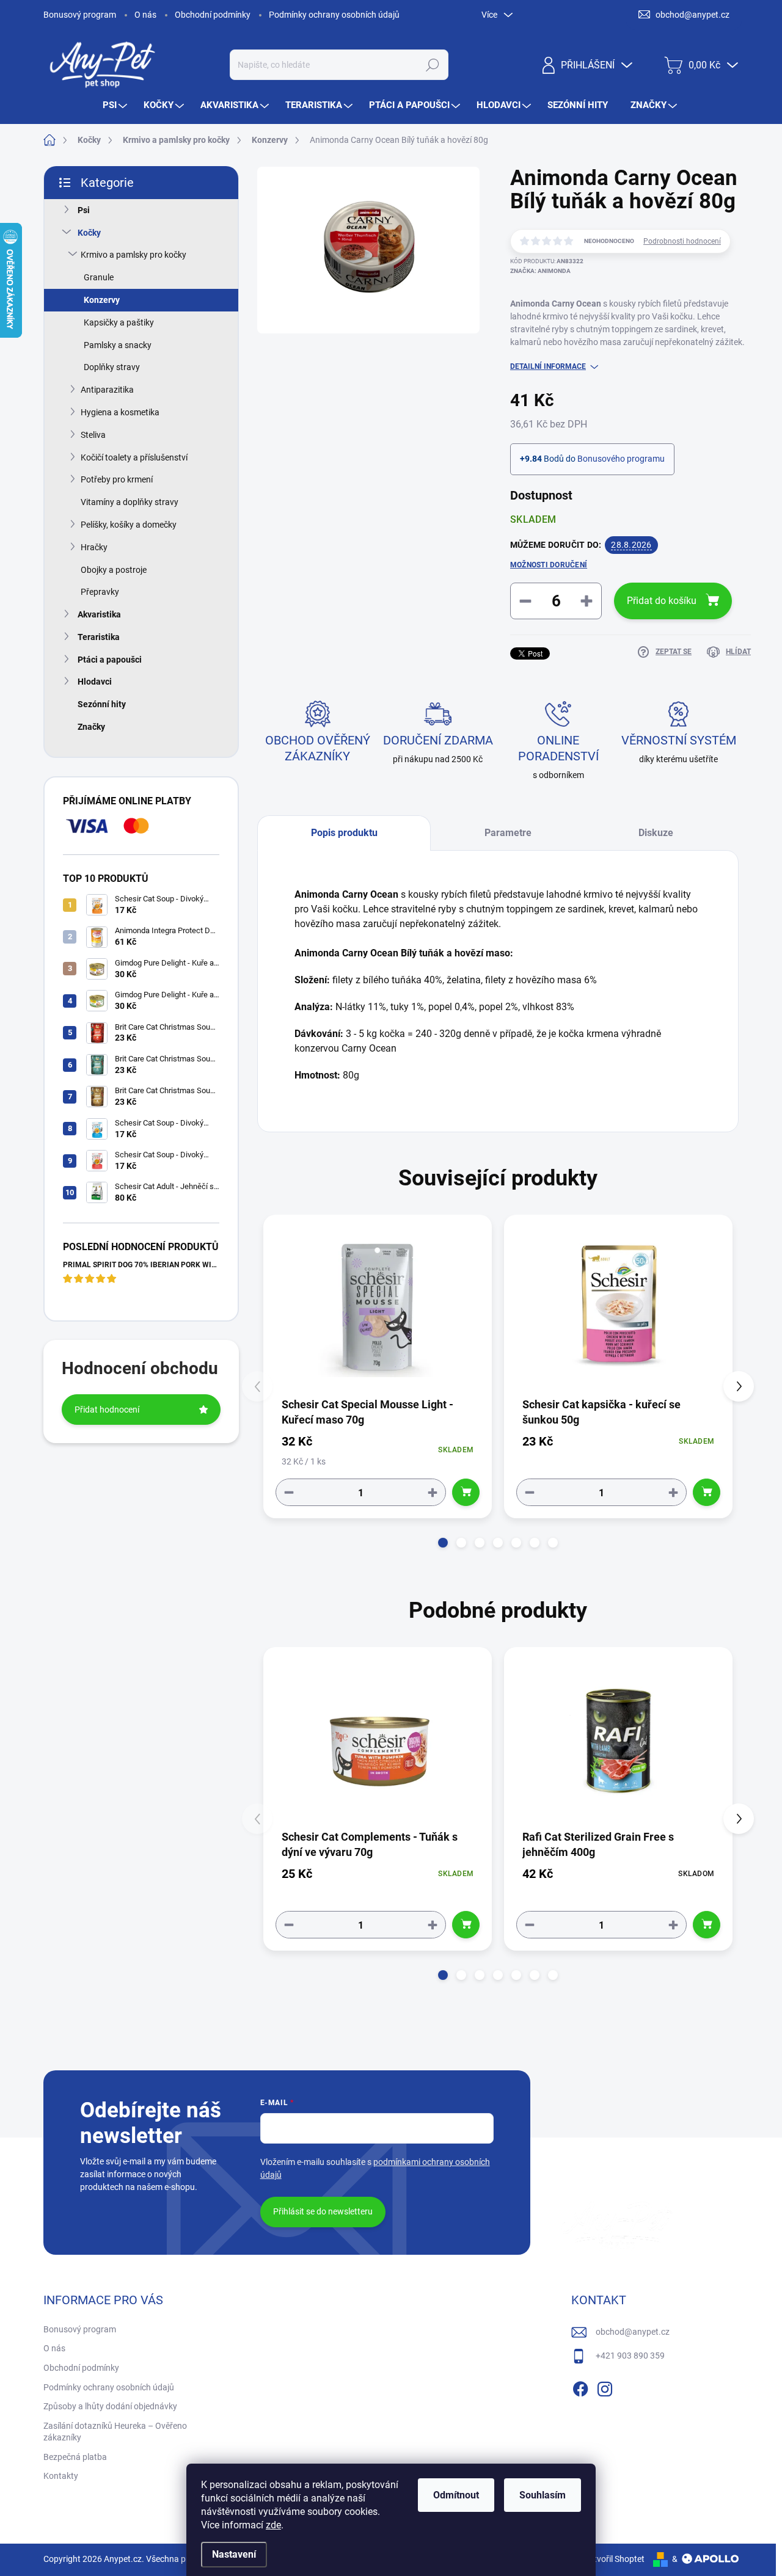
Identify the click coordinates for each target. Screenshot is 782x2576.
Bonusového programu (621, 459)
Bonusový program (80, 15)
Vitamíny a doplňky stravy (130, 502)
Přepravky (100, 592)
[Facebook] (580, 2387)
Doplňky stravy (112, 367)
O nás (145, 15)
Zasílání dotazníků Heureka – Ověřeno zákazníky (115, 2432)
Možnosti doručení (549, 565)
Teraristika (99, 637)
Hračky (94, 547)
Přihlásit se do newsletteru (323, 2211)
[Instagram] (605, 2387)
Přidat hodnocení (107, 1410)
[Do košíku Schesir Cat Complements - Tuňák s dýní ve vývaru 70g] (466, 1925)
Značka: (540, 271)
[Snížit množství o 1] (289, 1492)
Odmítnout (456, 2495)
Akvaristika (99, 614)
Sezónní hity (102, 704)
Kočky (89, 233)
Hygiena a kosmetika (120, 412)
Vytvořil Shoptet (614, 2559)
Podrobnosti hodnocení (682, 241)
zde (273, 2525)
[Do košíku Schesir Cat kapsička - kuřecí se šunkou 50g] (707, 1492)
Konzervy (102, 300)
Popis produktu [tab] (344, 833)
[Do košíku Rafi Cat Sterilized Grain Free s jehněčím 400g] (707, 1925)
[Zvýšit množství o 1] (433, 1492)
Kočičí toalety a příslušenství (134, 457)
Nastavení (234, 2554)
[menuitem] (116, 105)
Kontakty (61, 2476)
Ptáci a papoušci (110, 660)
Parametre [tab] (508, 833)
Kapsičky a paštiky (119, 322)
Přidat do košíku (662, 601)
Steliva (93, 435)
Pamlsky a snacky (118, 345)
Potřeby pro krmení (117, 479)
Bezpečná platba (75, 2457)
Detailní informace (548, 366)
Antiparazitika (107, 390)
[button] (443, 1543)
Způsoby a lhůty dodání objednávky (110, 2406)
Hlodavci (95, 682)
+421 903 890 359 (630, 2356)
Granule (99, 277)
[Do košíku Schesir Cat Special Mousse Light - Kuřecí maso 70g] (466, 1492)
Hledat (432, 65)
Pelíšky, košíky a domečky (129, 525)
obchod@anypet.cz (633, 2332)
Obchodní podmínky (213, 15)
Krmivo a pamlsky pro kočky (133, 255)
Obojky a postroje (114, 570)
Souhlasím (543, 2495)
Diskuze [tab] (656, 833)
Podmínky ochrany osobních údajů (334, 15)
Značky (91, 727)
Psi (84, 210)
